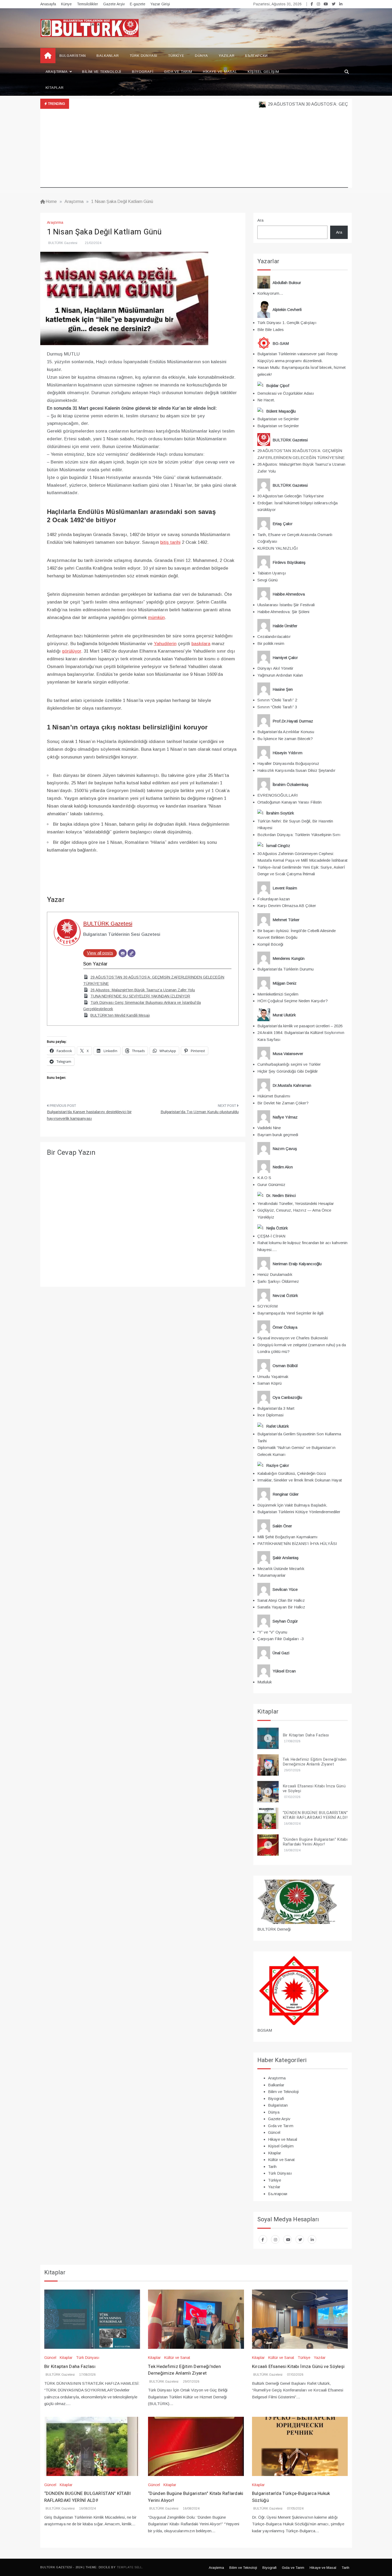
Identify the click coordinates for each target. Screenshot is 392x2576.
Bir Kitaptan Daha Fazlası (306, 1735)
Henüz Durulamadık (275, 1274)
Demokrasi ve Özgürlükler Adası (286, 393)
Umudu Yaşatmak (273, 1377)
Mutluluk (265, 1682)
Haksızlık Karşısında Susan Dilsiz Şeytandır (296, 770)
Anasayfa (48, 4)
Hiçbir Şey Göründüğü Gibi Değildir (288, 1071)
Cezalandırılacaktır (274, 636)
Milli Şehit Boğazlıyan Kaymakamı (287, 1537)
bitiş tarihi (170, 542)
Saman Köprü (269, 1383)
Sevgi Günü (267, 580)
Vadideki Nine (269, 1128)
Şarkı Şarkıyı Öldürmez (278, 1281)
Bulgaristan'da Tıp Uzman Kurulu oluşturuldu (200, 1112)
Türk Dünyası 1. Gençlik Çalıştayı (287, 323)
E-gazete (138, 4)
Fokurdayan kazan (274, 899)
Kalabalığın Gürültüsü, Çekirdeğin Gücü (292, 1473)
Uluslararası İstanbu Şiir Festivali (286, 605)
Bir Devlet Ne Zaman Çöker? (283, 1103)
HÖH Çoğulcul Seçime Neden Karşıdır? (293, 1001)
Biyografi (143, 72)
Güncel (274, 2132)
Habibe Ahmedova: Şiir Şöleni (283, 612)
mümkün (156, 618)
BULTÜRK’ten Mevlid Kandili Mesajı (120, 1015)
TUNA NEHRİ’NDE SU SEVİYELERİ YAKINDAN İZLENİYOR (140, 996)
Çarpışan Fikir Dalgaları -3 (281, 1639)
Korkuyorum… (270, 293)
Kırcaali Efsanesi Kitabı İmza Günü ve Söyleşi (314, 1788)
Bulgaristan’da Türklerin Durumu (285, 969)
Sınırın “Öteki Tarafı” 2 (277, 700)
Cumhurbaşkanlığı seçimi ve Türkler (289, 1064)
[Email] (123, 953)
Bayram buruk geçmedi (278, 1135)
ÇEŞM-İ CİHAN (271, 1236)
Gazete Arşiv (114, 4)
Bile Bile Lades (271, 330)
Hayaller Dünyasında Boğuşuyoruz (288, 763)
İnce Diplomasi (270, 1415)
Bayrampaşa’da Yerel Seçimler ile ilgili (290, 1313)
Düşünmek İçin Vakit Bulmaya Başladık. (292, 1505)
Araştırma (57, 72)
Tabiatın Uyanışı (272, 573)
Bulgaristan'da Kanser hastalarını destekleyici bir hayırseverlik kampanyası (89, 1115)
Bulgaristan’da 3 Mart (276, 1408)
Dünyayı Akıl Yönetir (275, 668)
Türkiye (176, 56)
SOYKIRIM (267, 1306)
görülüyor (71, 651)
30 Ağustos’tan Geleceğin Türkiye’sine (291, 496)
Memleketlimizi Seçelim (278, 994)
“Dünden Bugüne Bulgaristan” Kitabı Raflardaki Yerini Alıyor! (315, 1842)
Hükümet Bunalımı (274, 1096)
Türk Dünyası (144, 56)
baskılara (201, 644)
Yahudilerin (165, 644)
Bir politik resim (271, 643)
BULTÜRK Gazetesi (63, 243)
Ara (260, 220)
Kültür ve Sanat (281, 2160)
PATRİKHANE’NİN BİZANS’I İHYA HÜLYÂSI (297, 1543)
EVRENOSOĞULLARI (278, 795)
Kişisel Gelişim (263, 72)
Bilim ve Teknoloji (102, 72)
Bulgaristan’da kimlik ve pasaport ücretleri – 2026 (300, 1026)
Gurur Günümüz (271, 1185)
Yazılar (227, 56)
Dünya (201, 56)
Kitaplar (55, 88)
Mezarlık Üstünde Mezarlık (281, 1569)
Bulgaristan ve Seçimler (278, 419)
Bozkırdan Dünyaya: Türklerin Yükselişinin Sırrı (299, 835)
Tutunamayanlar (271, 1575)
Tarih (272, 2166)
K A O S (264, 1178)
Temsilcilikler (87, 4)
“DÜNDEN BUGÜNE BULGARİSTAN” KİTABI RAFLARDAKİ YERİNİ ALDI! (315, 1815)
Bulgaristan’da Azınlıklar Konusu (286, 732)
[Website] (131, 953)
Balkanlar (108, 56)
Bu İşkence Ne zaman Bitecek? (285, 739)
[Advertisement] (194, 150)
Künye (66, 4)
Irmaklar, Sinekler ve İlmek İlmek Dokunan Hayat (300, 1480)
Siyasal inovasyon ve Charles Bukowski (293, 1338)
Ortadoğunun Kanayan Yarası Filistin (289, 802)
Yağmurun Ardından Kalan (280, 675)
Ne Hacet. (266, 400)
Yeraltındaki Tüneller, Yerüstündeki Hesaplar (296, 1203)
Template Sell (129, 2567)
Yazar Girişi (160, 4)
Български (256, 56)
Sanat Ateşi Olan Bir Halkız (281, 1600)
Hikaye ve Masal (220, 72)
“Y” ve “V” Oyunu (272, 1632)
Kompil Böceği (270, 944)
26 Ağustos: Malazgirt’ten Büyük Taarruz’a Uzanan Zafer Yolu (143, 990)
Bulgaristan (73, 56)
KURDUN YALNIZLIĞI (278, 548)
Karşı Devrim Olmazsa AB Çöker (287, 906)
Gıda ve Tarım (178, 72)
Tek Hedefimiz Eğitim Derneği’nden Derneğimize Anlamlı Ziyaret (315, 1762)
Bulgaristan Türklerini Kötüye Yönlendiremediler (299, 1512)
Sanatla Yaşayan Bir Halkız (281, 1607)
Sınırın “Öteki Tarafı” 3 (277, 707)
